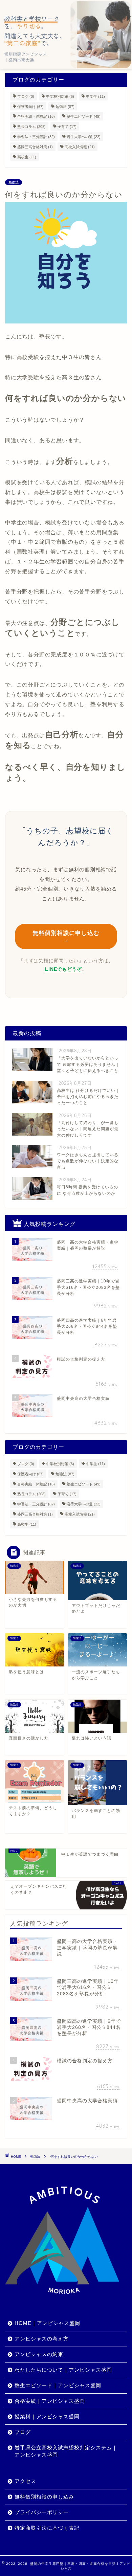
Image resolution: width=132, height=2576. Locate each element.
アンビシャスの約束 (39, 2354)
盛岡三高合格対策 (35, 147)
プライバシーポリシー (42, 2512)
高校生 (27, 157)
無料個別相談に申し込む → (66, 937)
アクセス (25, 2481)
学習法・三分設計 (36, 137)
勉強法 (65, 106)
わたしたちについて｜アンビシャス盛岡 (63, 2370)
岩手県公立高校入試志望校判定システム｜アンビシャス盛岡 (66, 2451)
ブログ (26, 96)
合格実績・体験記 (36, 116)
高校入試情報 (80, 147)
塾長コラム (31, 127)
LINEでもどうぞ (63, 969)
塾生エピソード (84, 116)
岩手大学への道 (84, 137)
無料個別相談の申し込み (44, 2497)
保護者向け (30, 106)
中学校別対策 (60, 96)
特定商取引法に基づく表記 (47, 2528)
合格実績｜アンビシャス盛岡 (50, 2401)
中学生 (95, 96)
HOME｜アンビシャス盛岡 (47, 2323)
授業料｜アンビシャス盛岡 (47, 2416)
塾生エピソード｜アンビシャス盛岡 (58, 2385)
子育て (67, 127)
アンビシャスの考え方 (42, 2339)
